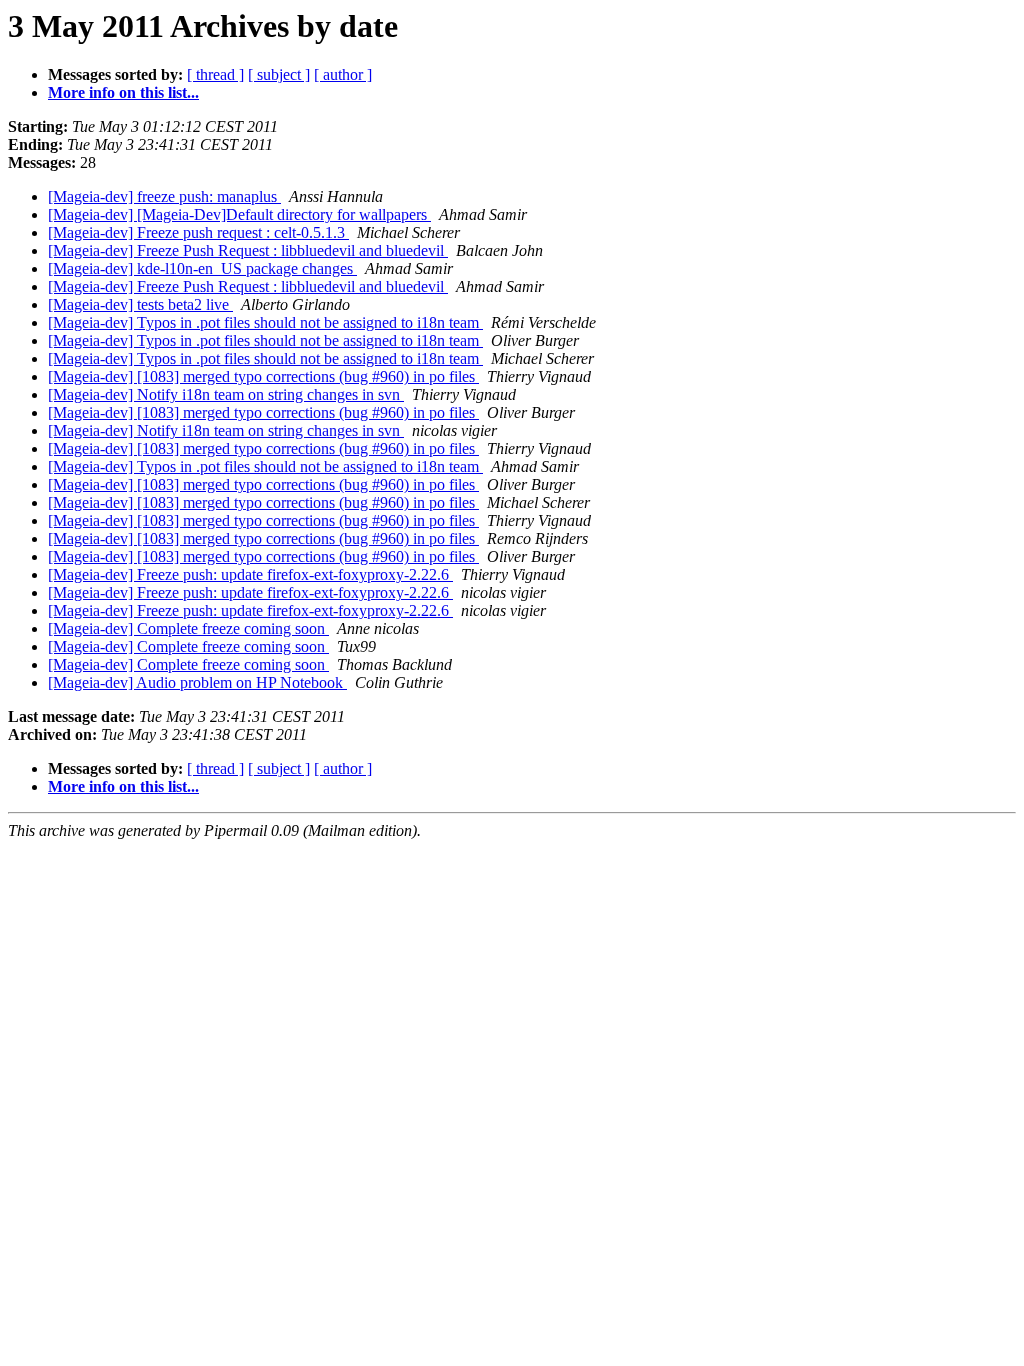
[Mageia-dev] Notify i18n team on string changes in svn (226, 394)
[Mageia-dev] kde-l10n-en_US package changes (202, 268)
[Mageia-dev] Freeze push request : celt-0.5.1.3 (198, 232)
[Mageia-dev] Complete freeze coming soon (188, 628)
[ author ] (343, 74)
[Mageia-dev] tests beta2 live (140, 304)
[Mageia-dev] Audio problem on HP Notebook (197, 682)
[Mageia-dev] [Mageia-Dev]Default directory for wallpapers (239, 214)
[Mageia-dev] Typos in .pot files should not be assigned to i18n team (265, 322)
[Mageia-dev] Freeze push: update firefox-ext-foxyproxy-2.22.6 (250, 574)
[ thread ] (215, 74)
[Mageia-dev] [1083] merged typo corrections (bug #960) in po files (263, 376)
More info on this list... (123, 92)
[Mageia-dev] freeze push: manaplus (164, 196)
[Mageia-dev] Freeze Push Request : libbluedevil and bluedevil (248, 250)
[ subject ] (279, 74)
